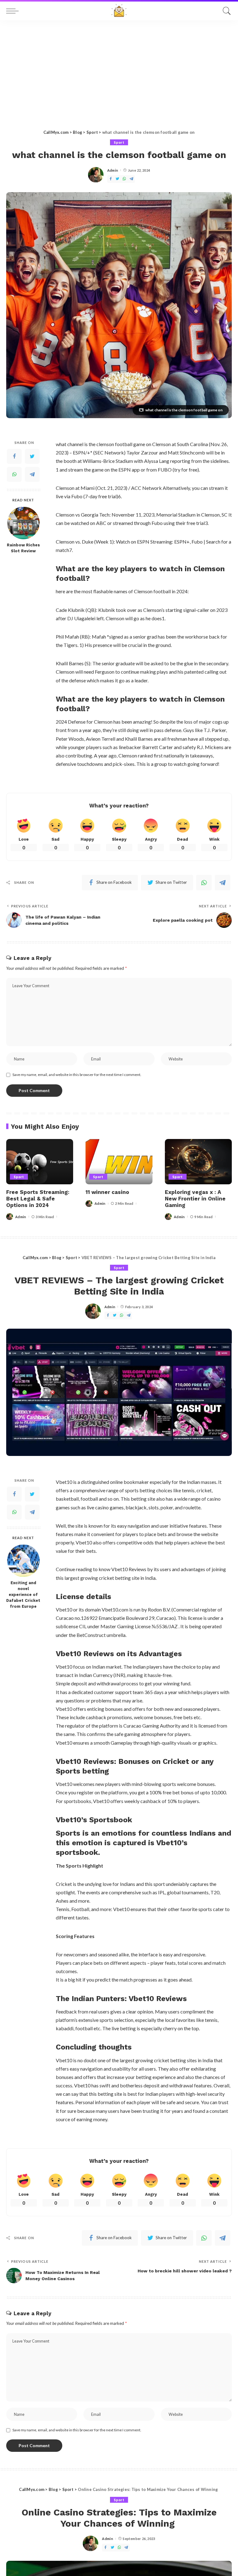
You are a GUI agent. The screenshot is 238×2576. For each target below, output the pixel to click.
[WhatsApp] (124, 179)
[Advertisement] (119, 67)
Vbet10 (84, 1542)
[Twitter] (117, 179)
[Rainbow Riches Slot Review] (23, 523)
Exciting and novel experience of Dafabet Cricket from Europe (23, 1595)
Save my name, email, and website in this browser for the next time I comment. (77, 1075)
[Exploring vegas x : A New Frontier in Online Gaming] (198, 1162)
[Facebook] (111, 179)
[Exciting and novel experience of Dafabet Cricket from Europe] (23, 1561)
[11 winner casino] (119, 1162)
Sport (119, 142)
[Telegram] (131, 179)
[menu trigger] (14, 11)
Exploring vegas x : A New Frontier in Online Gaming (195, 1199)
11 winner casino (107, 1192)
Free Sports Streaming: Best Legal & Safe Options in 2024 (38, 1199)
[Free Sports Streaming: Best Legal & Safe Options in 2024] (40, 1162)
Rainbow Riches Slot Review (23, 548)
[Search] (225, 11)
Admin (113, 170)
